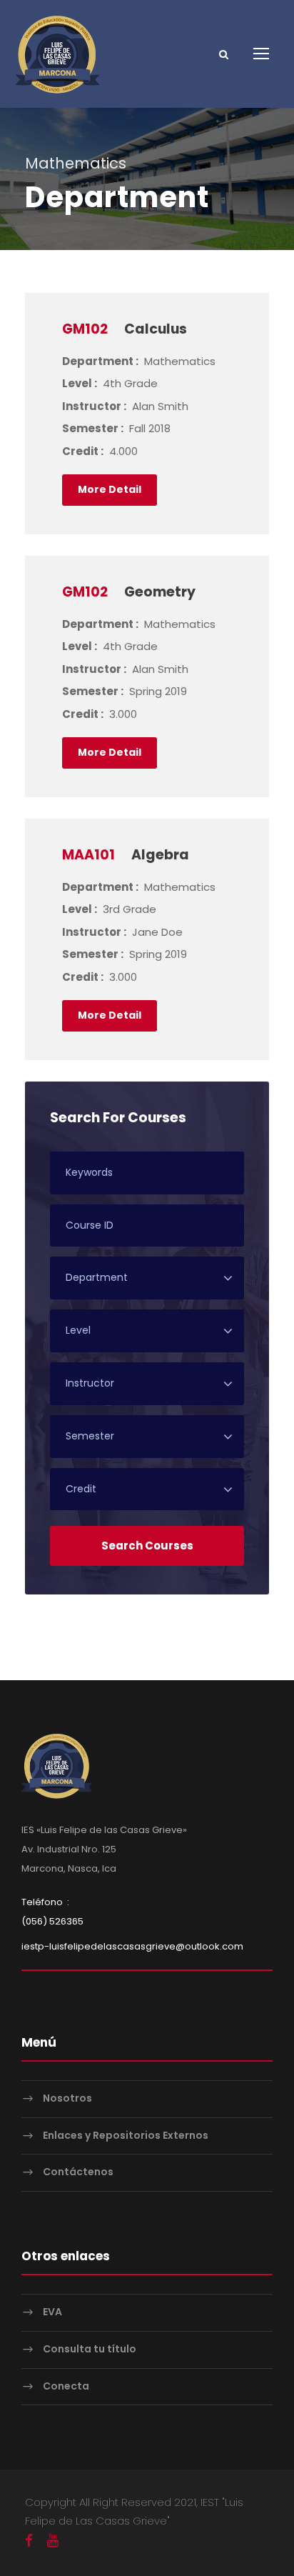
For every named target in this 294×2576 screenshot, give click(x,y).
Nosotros (67, 2098)
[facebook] (29, 2541)
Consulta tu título (90, 2349)
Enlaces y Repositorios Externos (126, 2135)
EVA (52, 2312)
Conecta (66, 2386)
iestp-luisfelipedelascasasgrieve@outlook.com (132, 1946)
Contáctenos (78, 2172)
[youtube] (53, 2541)
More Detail (110, 489)
